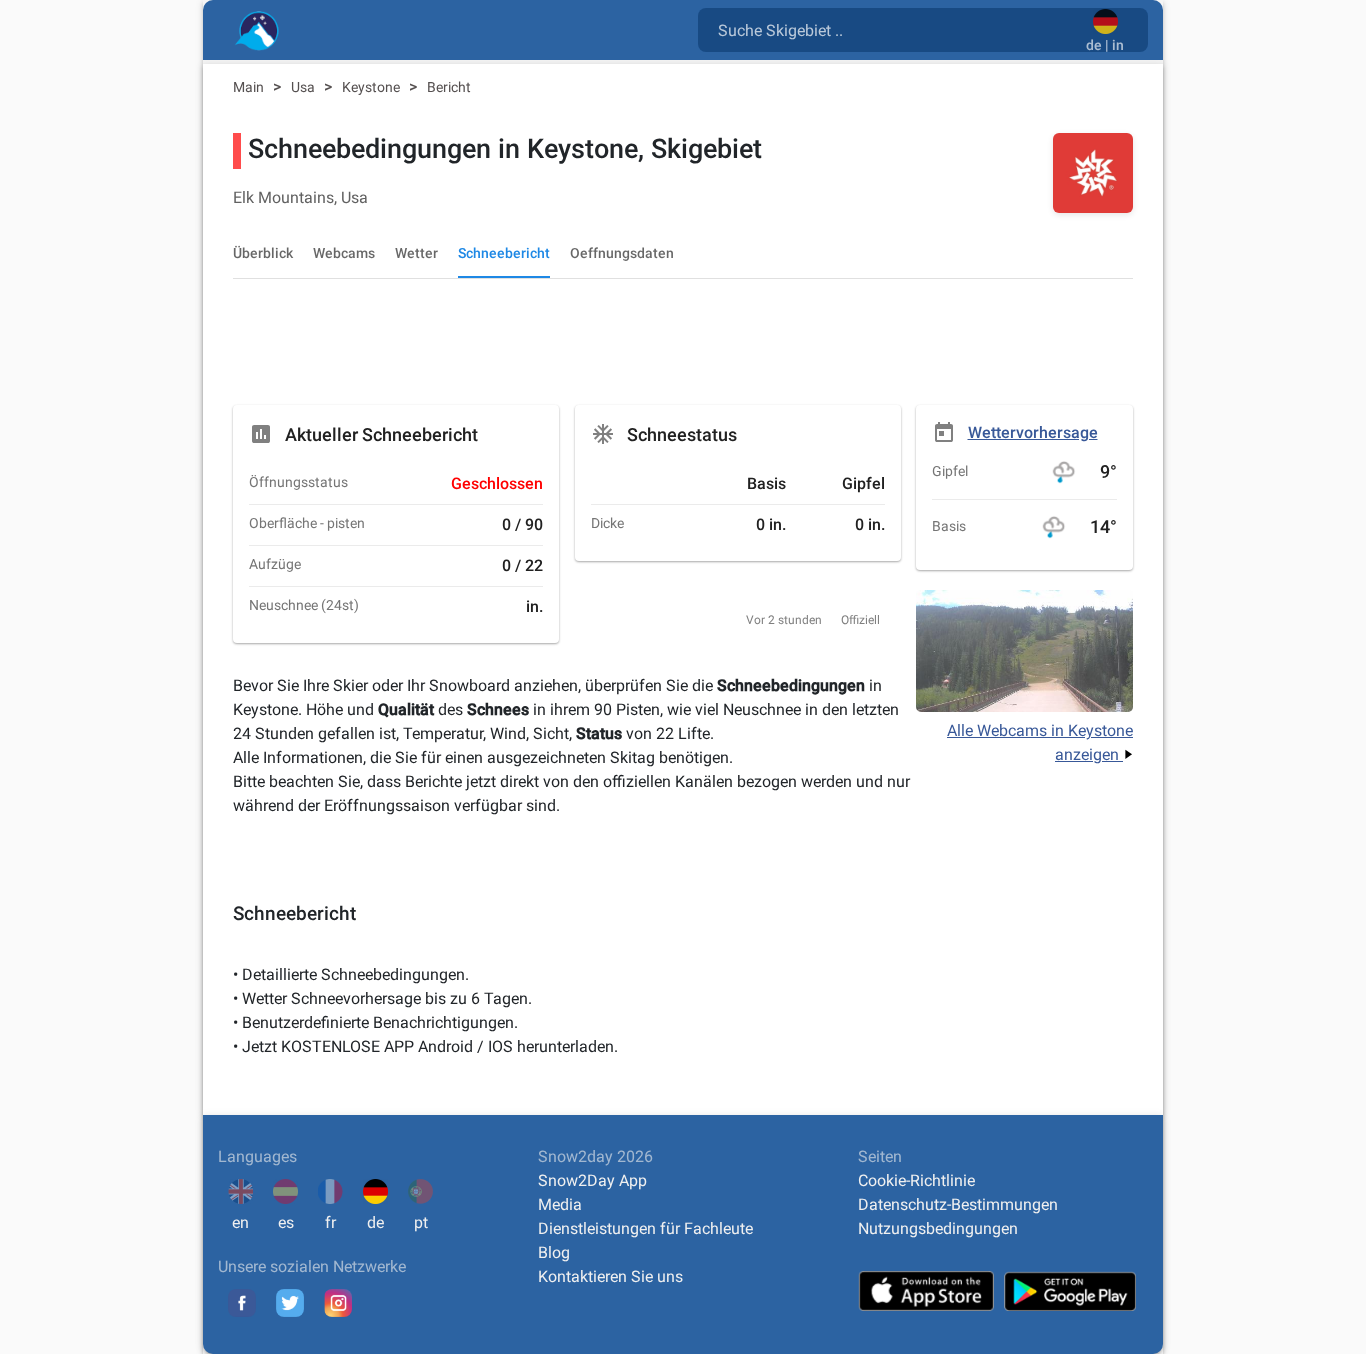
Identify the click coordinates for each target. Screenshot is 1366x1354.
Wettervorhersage (1033, 432)
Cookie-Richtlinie (916, 1180)
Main (250, 87)
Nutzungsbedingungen (938, 1228)
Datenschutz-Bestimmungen (958, 1204)
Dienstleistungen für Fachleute (645, 1228)
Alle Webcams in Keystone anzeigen (1040, 742)
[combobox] (896, 29)
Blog (554, 1252)
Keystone (372, 87)
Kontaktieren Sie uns (610, 1276)
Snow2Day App (592, 1180)
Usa (304, 87)
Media (560, 1204)
